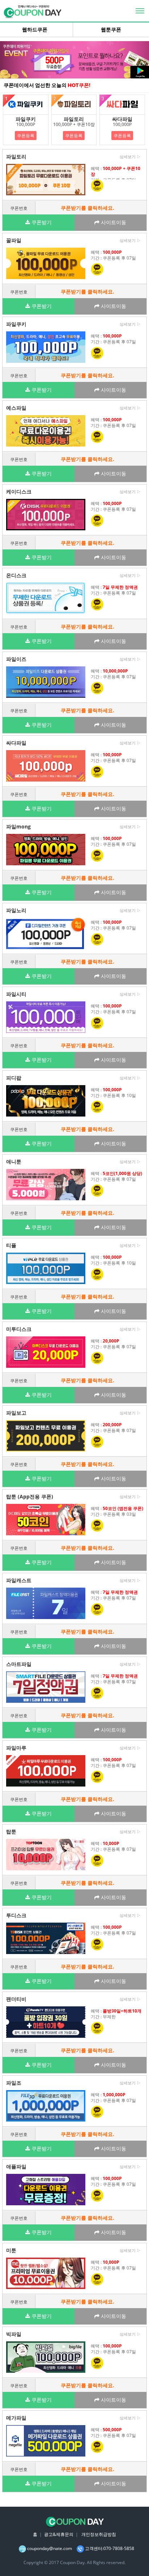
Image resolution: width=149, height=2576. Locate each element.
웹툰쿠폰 (111, 30)
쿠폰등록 (26, 136)
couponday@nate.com (50, 2548)
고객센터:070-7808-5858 (110, 2548)
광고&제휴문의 (59, 2534)
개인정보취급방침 (99, 2534)
